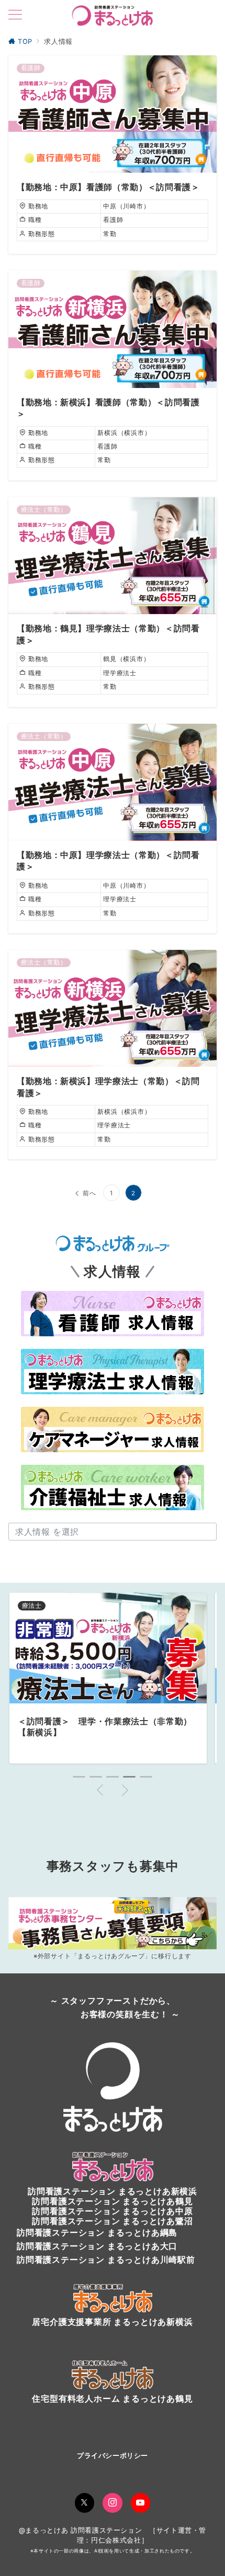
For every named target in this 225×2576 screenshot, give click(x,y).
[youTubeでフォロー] (141, 2503)
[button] (79, 1777)
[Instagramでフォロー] (113, 2503)
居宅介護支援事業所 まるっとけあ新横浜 (112, 2322)
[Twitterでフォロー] (85, 2503)
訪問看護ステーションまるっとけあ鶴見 (112, 2201)
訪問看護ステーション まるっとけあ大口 (97, 2246)
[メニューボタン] (15, 15)
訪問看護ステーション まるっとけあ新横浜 (113, 2191)
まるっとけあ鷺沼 (157, 2221)
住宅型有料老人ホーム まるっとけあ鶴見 (112, 2398)
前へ (89, 1193)
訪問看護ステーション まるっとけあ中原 (112, 2211)
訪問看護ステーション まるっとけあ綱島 (97, 2232)
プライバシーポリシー (112, 2456)
